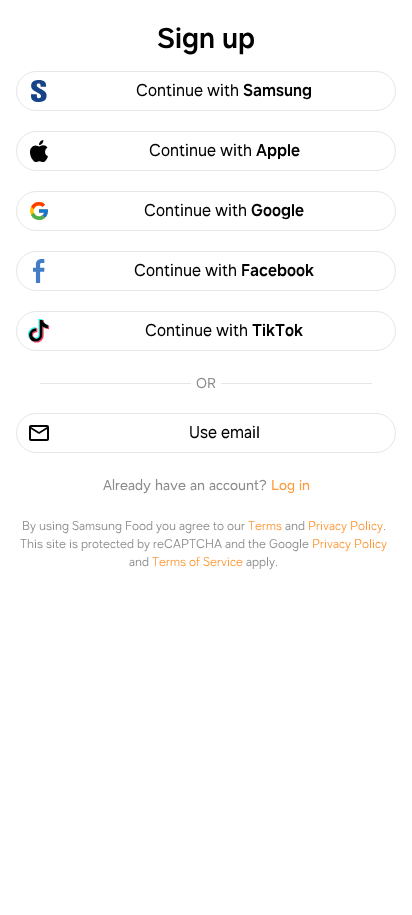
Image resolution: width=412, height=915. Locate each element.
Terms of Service (197, 562)
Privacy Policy (345, 526)
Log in (290, 485)
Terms (265, 526)
